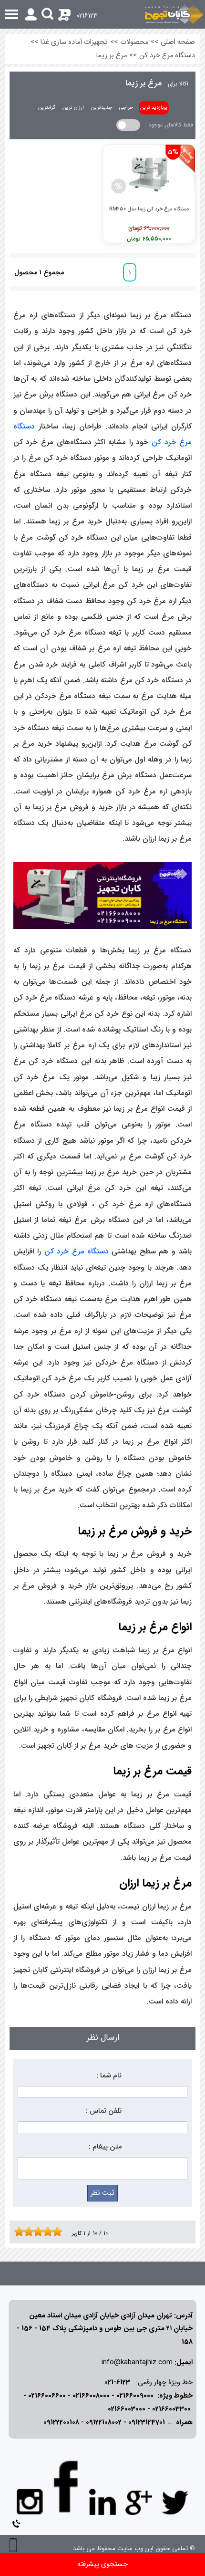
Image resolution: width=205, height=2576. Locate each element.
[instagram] (30, 2501)
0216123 (87, 16)
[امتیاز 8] (50, 2232)
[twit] (175, 2502)
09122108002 (104, 2423)
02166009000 (135, 2396)
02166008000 (91, 2396)
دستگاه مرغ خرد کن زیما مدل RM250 (149, 209)
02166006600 (47, 2396)
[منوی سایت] (102, 14)
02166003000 (127, 2409)
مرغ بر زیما (111, 56)
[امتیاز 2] (21, 2232)
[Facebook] (66, 2487)
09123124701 (147, 2423)
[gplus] (139, 2502)
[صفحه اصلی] (174, 14)
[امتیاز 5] (36, 2232)
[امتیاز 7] (45, 2232)
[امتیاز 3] (26, 2232)
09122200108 (61, 2423)
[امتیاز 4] (31, 2232)
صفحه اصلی (178, 42)
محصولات (134, 42)
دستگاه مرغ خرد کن (167, 56)
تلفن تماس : (104, 2111)
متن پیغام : (105, 2147)
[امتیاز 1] (17, 2232)
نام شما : (109, 2076)
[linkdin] (102, 2502)
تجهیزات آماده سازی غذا (74, 42)
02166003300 (171, 2409)
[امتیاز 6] (41, 2232)
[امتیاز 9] (55, 2232)
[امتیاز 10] (60, 2232)
